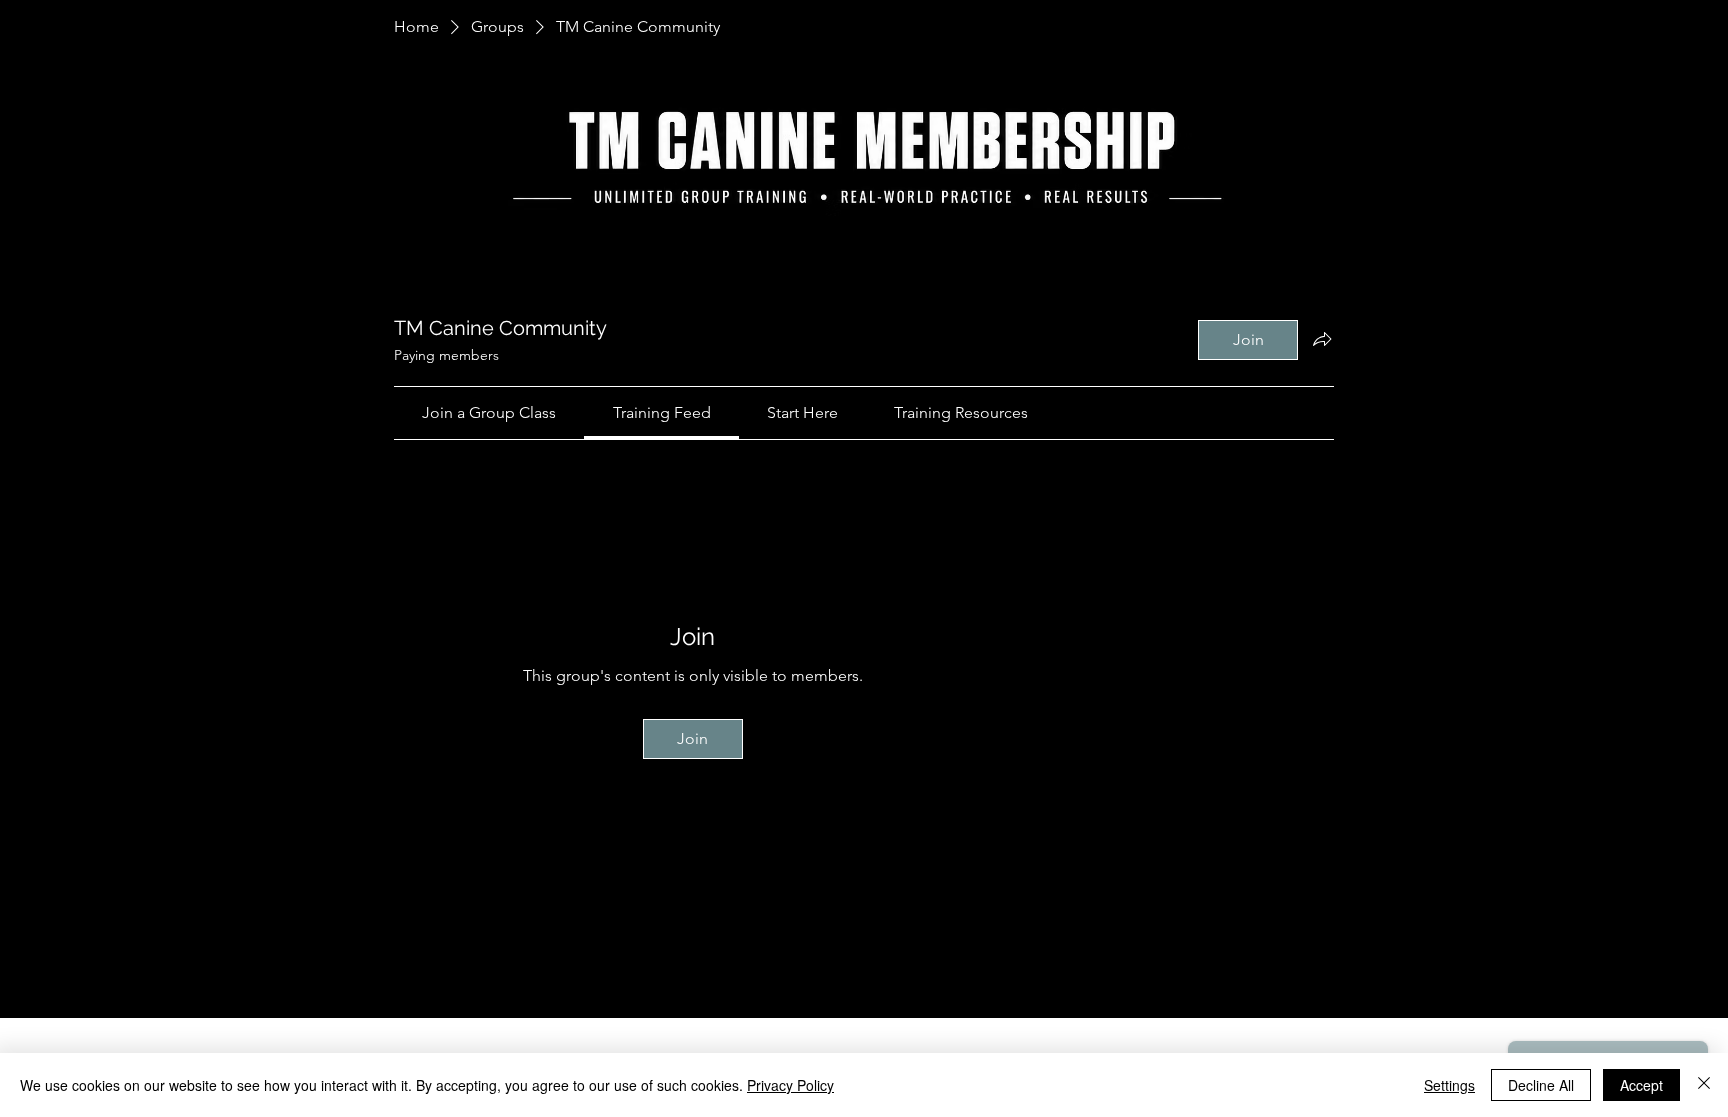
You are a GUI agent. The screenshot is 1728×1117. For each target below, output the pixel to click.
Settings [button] (1449, 1085)
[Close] (1704, 1085)
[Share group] (1322, 339)
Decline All (1541, 1085)
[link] (489, 412)
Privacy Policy (790, 1085)
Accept (1641, 1085)
